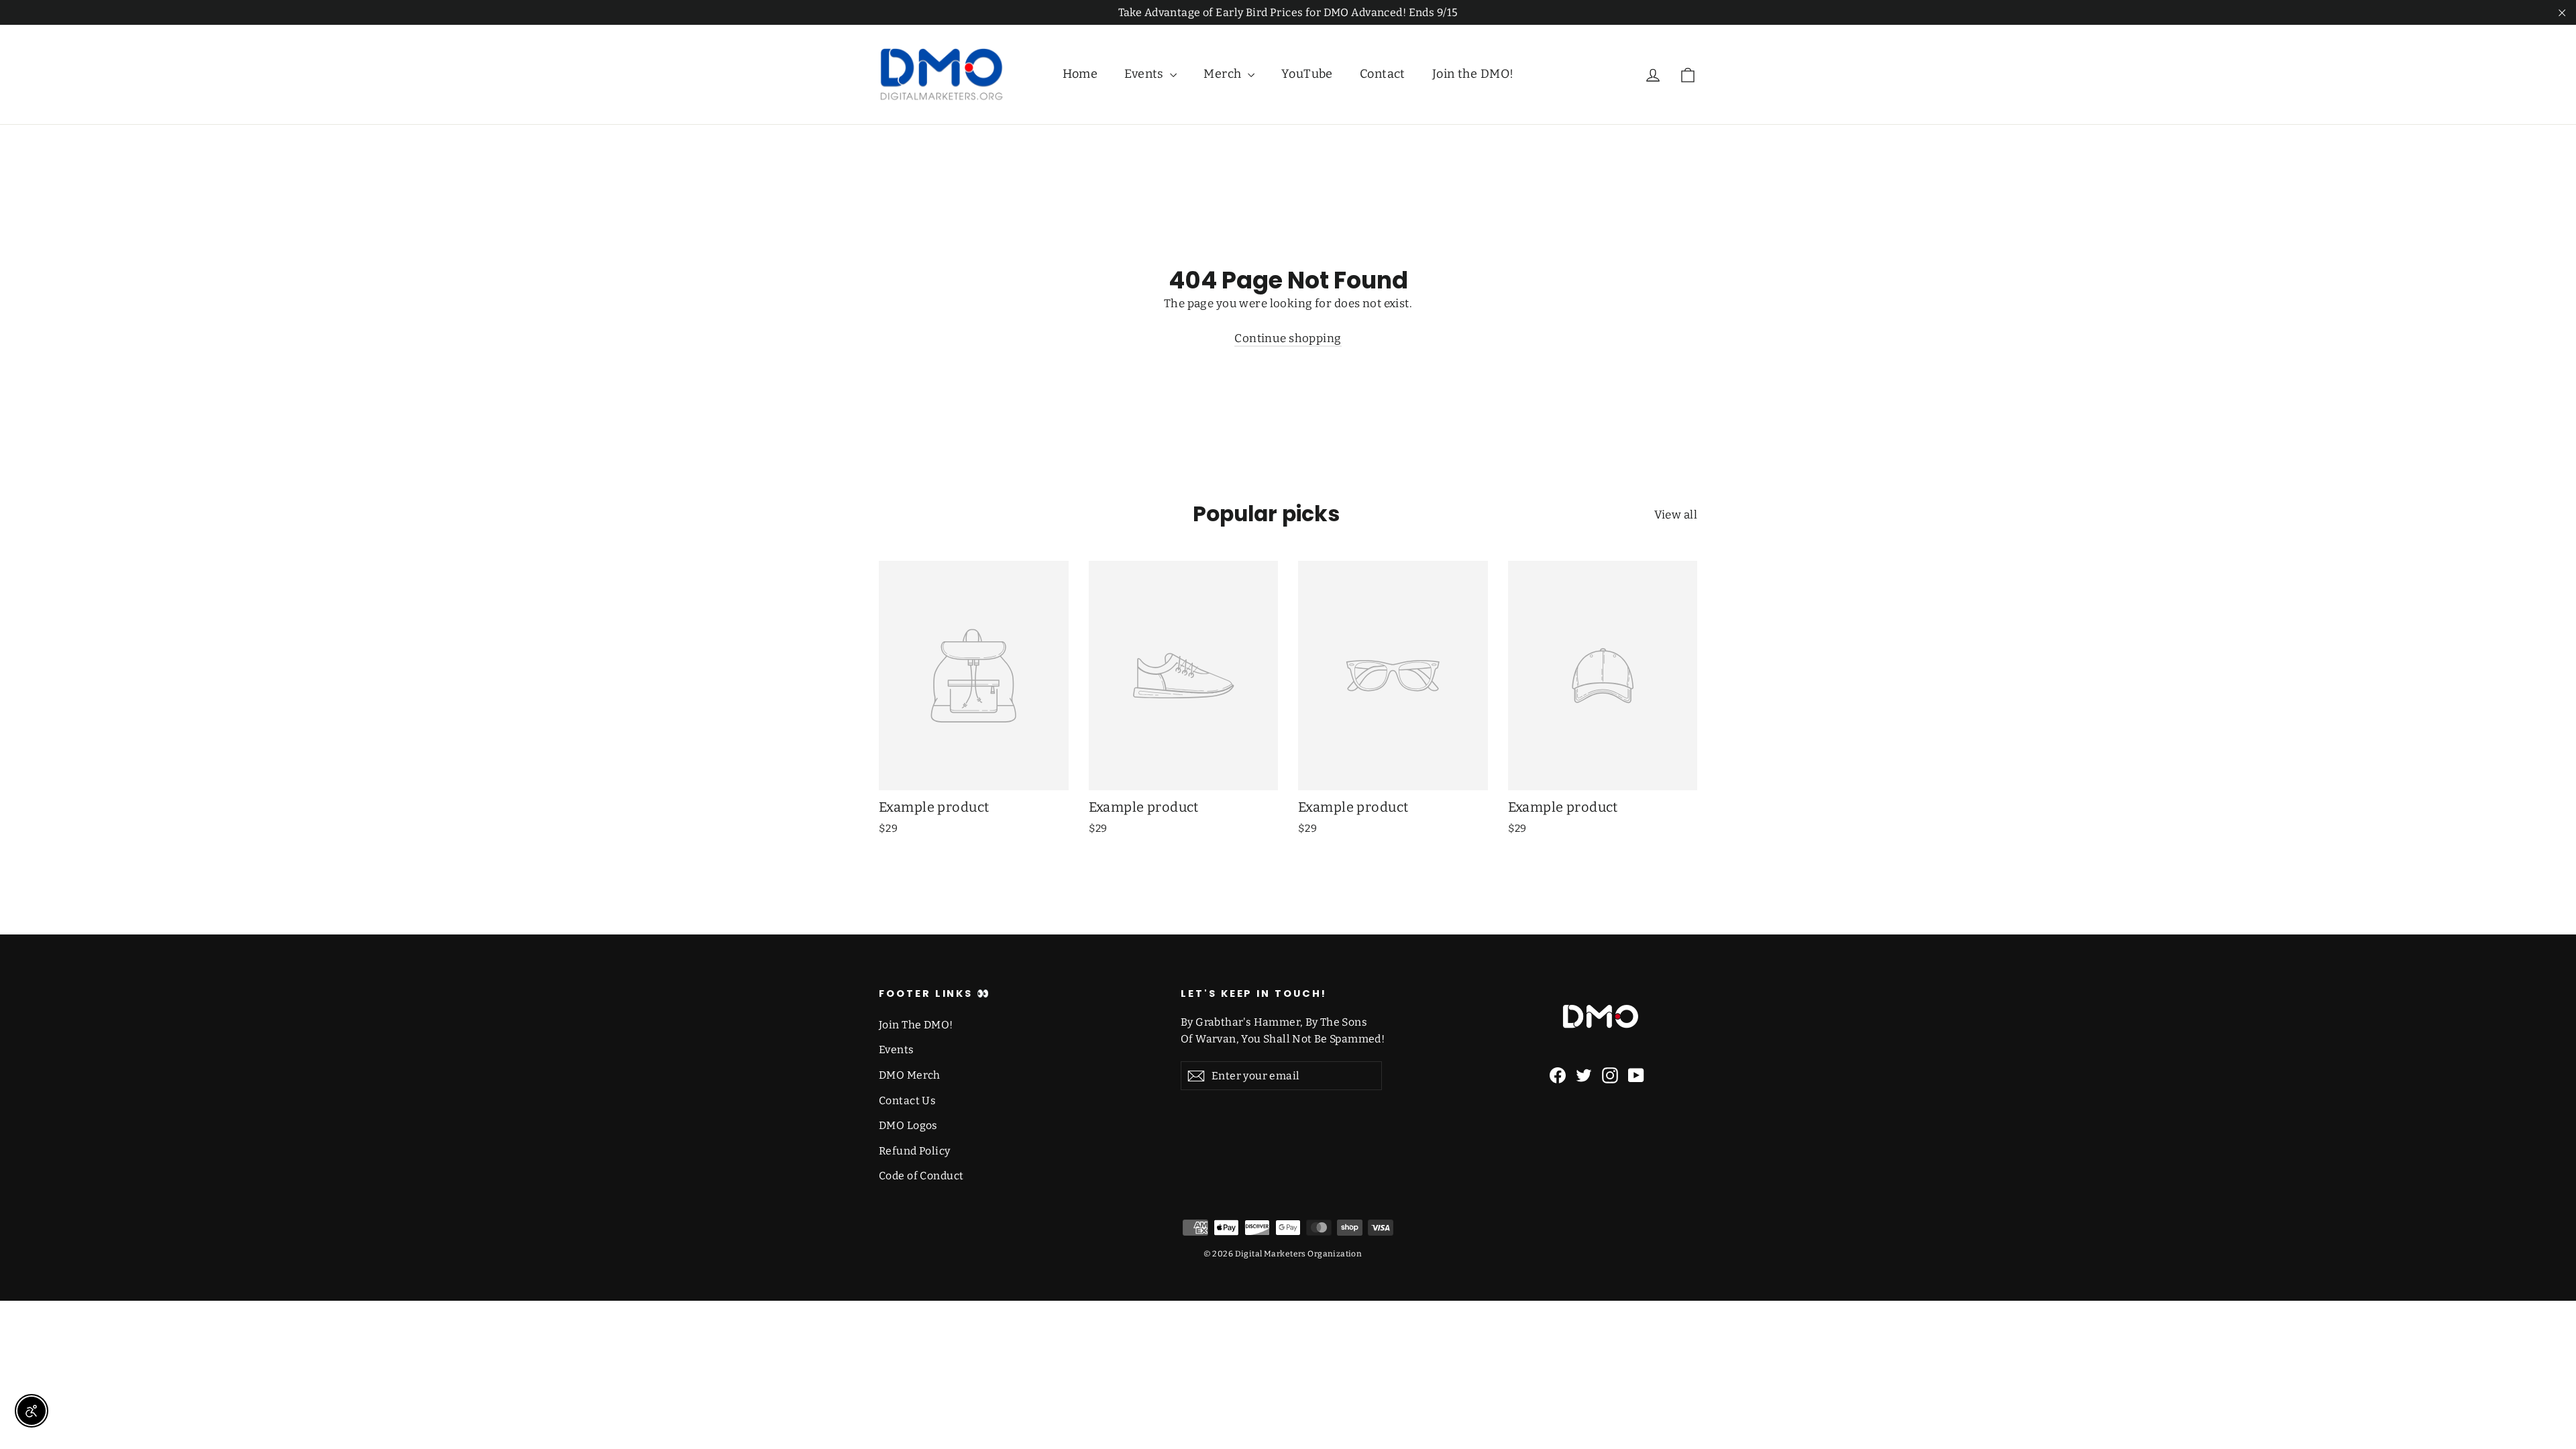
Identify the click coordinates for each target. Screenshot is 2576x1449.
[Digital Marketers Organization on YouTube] (1636, 1075)
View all (1676, 515)
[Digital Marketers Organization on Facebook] (1558, 1075)
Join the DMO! (1473, 74)
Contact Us (907, 1101)
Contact (1383, 74)
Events (1145, 74)
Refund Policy (915, 1151)
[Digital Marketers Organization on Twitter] (1584, 1075)
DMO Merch (910, 1075)
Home (1080, 74)
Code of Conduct (921, 1176)
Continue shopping (1288, 338)
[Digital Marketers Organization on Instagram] (1610, 1075)
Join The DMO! (916, 1025)
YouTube (1307, 74)
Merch (1224, 74)
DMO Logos (908, 1125)
